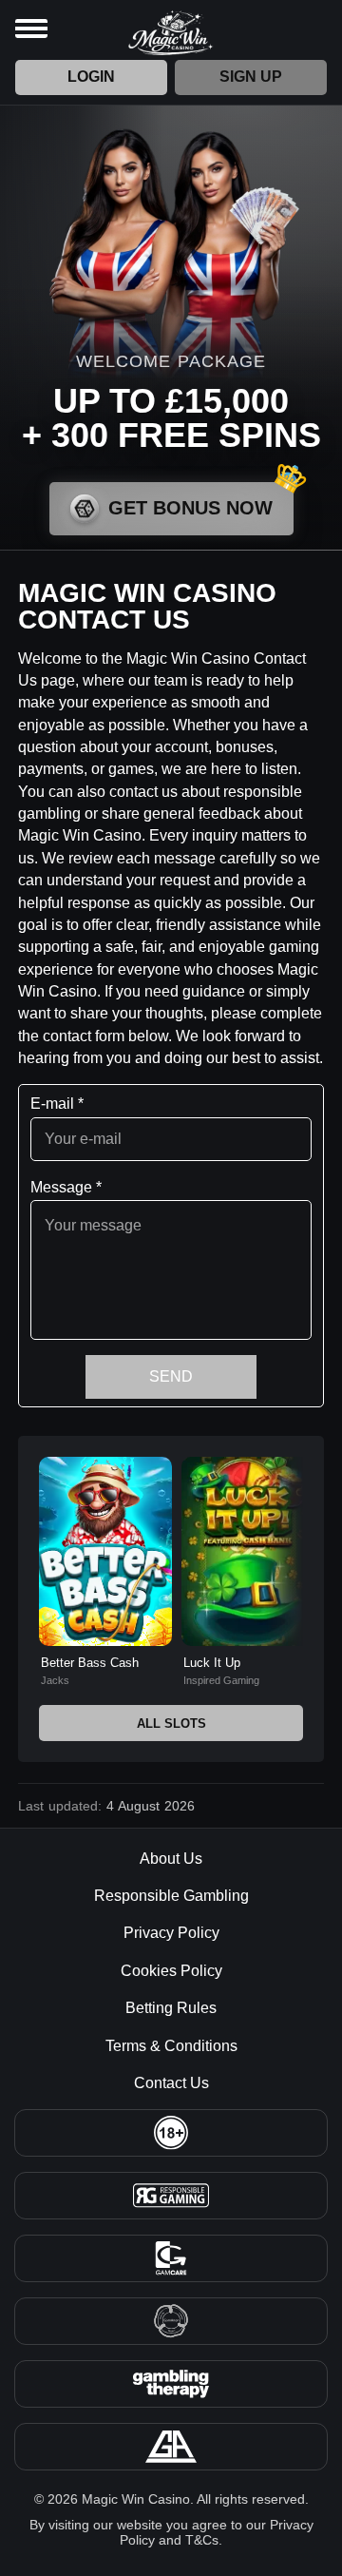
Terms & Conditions (171, 2046)
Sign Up (251, 77)
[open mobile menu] (31, 29)
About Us (171, 1859)
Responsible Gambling (171, 1896)
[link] (105, 1572)
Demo (105, 1593)
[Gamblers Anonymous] (171, 2447)
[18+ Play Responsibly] (171, 2133)
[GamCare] (171, 2258)
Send (171, 1376)
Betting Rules (171, 2008)
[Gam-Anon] (171, 2321)
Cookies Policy (171, 1971)
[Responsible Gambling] (171, 2196)
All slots (171, 1724)
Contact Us (171, 2083)
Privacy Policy (171, 1933)
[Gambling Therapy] (171, 2384)
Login (91, 77)
